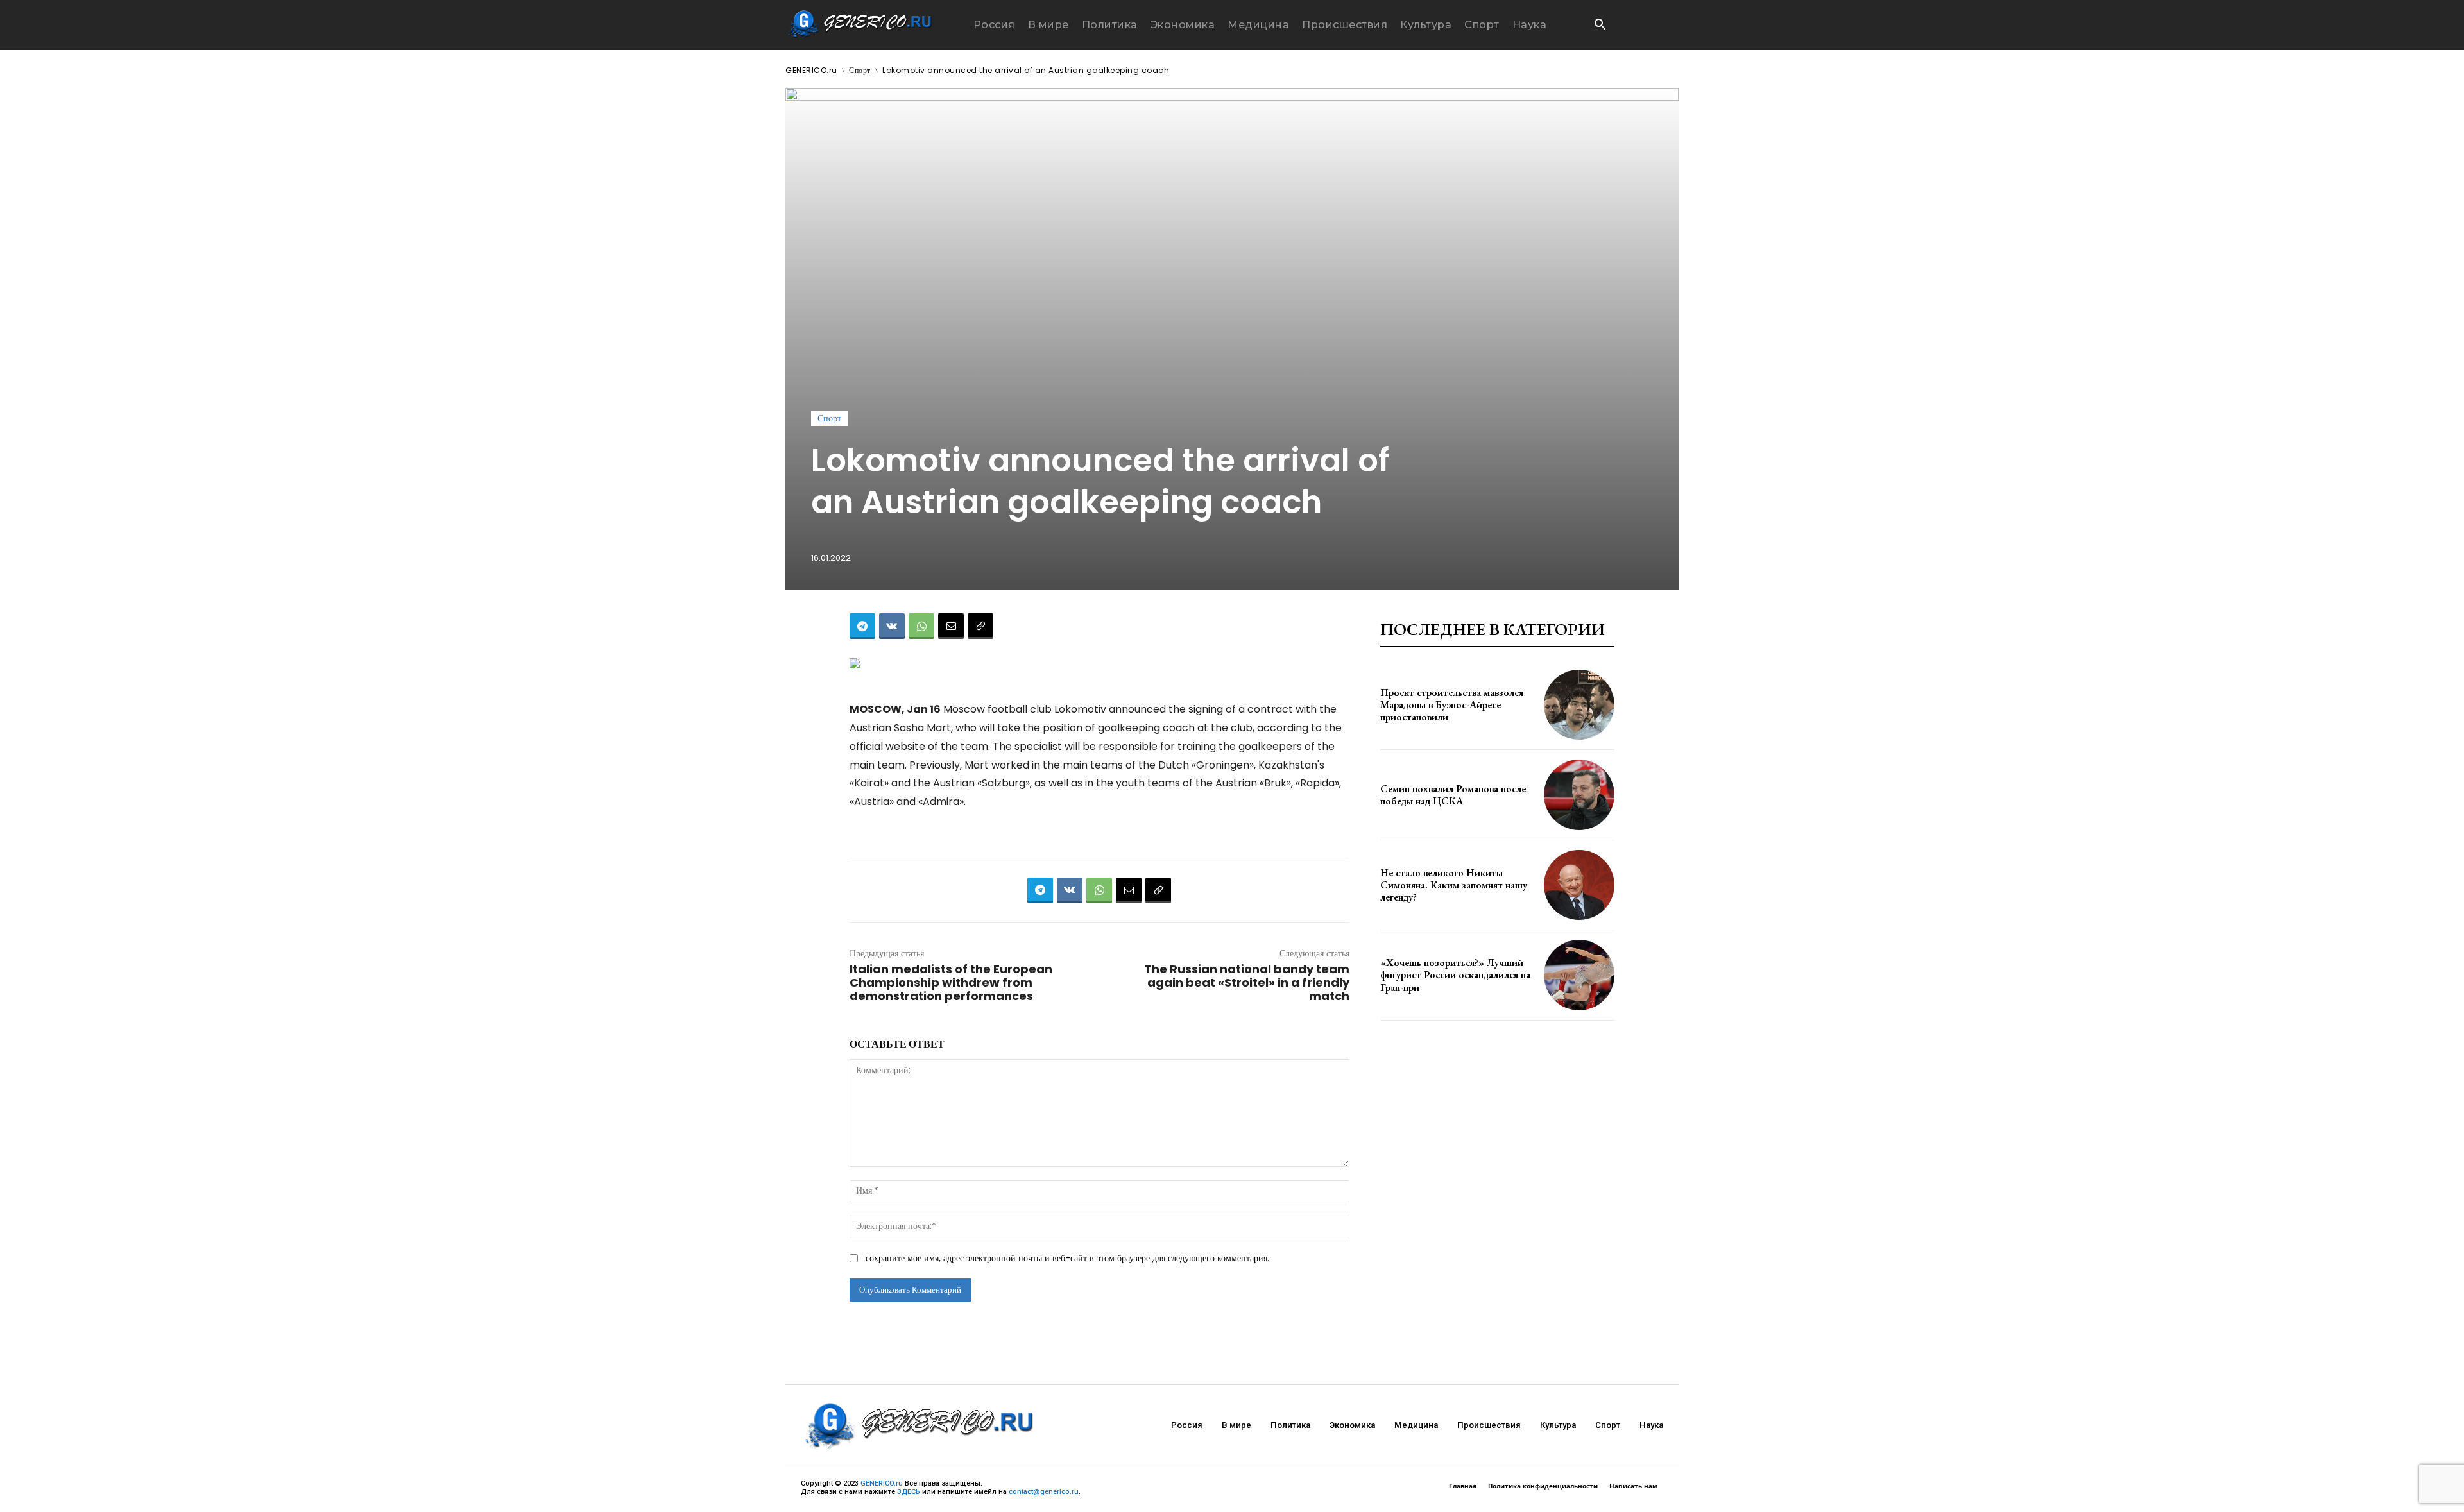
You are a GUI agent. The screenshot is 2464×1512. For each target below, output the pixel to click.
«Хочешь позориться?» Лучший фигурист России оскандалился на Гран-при (1455, 975)
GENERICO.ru (811, 70)
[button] (1600, 26)
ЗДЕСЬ (909, 1492)
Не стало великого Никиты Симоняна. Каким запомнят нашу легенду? (1454, 885)
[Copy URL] (980, 626)
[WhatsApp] (921, 626)
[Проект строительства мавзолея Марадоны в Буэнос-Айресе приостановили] (1579, 705)
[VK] (892, 626)
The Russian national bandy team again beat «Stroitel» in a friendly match (1247, 982)
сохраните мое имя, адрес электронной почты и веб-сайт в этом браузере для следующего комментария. (1067, 1258)
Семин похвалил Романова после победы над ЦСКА (1453, 795)
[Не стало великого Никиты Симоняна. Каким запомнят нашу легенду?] (1579, 885)
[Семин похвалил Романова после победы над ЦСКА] (1579, 795)
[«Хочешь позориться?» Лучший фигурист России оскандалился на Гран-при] (1579, 975)
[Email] (951, 626)
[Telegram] (862, 626)
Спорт (860, 70)
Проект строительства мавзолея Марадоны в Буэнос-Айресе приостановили (1452, 705)
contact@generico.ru (1044, 1492)
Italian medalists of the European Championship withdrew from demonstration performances (951, 982)
